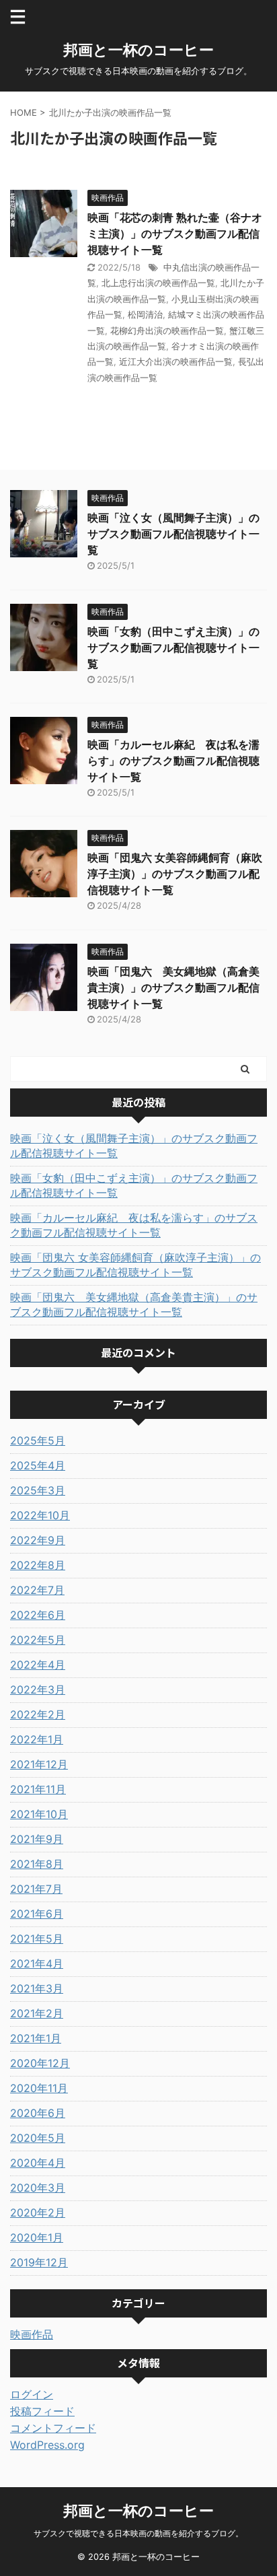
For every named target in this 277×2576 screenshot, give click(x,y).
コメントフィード (53, 2428)
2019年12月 (39, 2262)
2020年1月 (37, 2237)
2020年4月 (38, 2163)
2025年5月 (38, 1440)
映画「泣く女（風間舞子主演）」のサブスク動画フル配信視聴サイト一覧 (173, 534)
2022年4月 (38, 1665)
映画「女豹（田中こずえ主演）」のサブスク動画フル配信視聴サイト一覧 (173, 648)
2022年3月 (38, 1690)
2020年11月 (39, 2088)
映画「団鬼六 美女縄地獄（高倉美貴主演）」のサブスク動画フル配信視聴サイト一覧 (173, 987)
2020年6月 (38, 2113)
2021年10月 (39, 1814)
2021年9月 (37, 1839)
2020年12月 (40, 2063)
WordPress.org (47, 2445)
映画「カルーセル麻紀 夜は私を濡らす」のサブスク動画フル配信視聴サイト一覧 (173, 761)
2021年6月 (37, 1914)
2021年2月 (37, 2013)
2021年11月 (38, 1789)
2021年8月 (37, 1864)
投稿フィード (42, 2411)
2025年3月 (38, 1490)
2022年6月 (38, 1615)
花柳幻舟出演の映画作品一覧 (167, 330)
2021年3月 (37, 1988)
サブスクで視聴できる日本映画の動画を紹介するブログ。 (138, 2533)
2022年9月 (38, 1540)
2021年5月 (37, 1939)
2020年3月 (38, 2188)
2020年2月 (38, 2213)
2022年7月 (37, 1590)
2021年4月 (37, 1963)
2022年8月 (38, 1565)
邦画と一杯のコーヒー (138, 50)
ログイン (32, 2394)
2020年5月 (38, 2138)
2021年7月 (36, 1889)
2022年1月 (37, 1739)
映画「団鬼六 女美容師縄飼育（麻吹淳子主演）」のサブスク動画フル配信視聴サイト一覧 (175, 874)
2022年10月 (40, 1515)
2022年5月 (38, 1640)
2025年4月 (38, 1465)
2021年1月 (36, 2038)
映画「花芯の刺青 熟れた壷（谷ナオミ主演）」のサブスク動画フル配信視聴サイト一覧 (175, 234)
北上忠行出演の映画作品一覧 (158, 283)
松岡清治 (145, 314)
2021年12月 (39, 1764)
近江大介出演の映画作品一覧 (176, 361)
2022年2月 (38, 1714)
